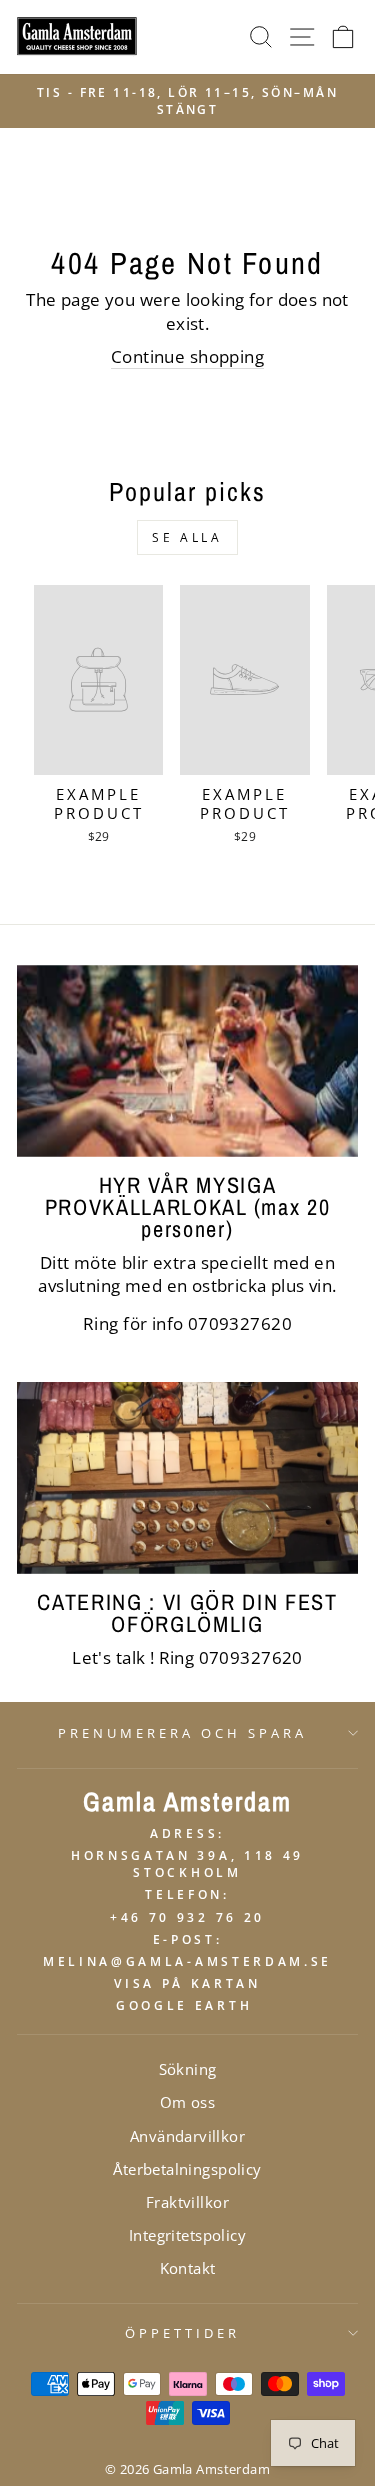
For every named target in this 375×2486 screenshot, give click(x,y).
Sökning (188, 2069)
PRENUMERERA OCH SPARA (182, 1733)
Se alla (187, 537)
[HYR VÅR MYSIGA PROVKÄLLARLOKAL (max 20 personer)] (187, 1061)
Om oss (187, 2102)
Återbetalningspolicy (187, 2169)
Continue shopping (187, 356)
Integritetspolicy (187, 2235)
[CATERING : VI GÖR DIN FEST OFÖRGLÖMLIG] (187, 1478)
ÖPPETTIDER (182, 2333)
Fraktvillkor (187, 2202)
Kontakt (188, 2268)
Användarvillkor (187, 2136)
